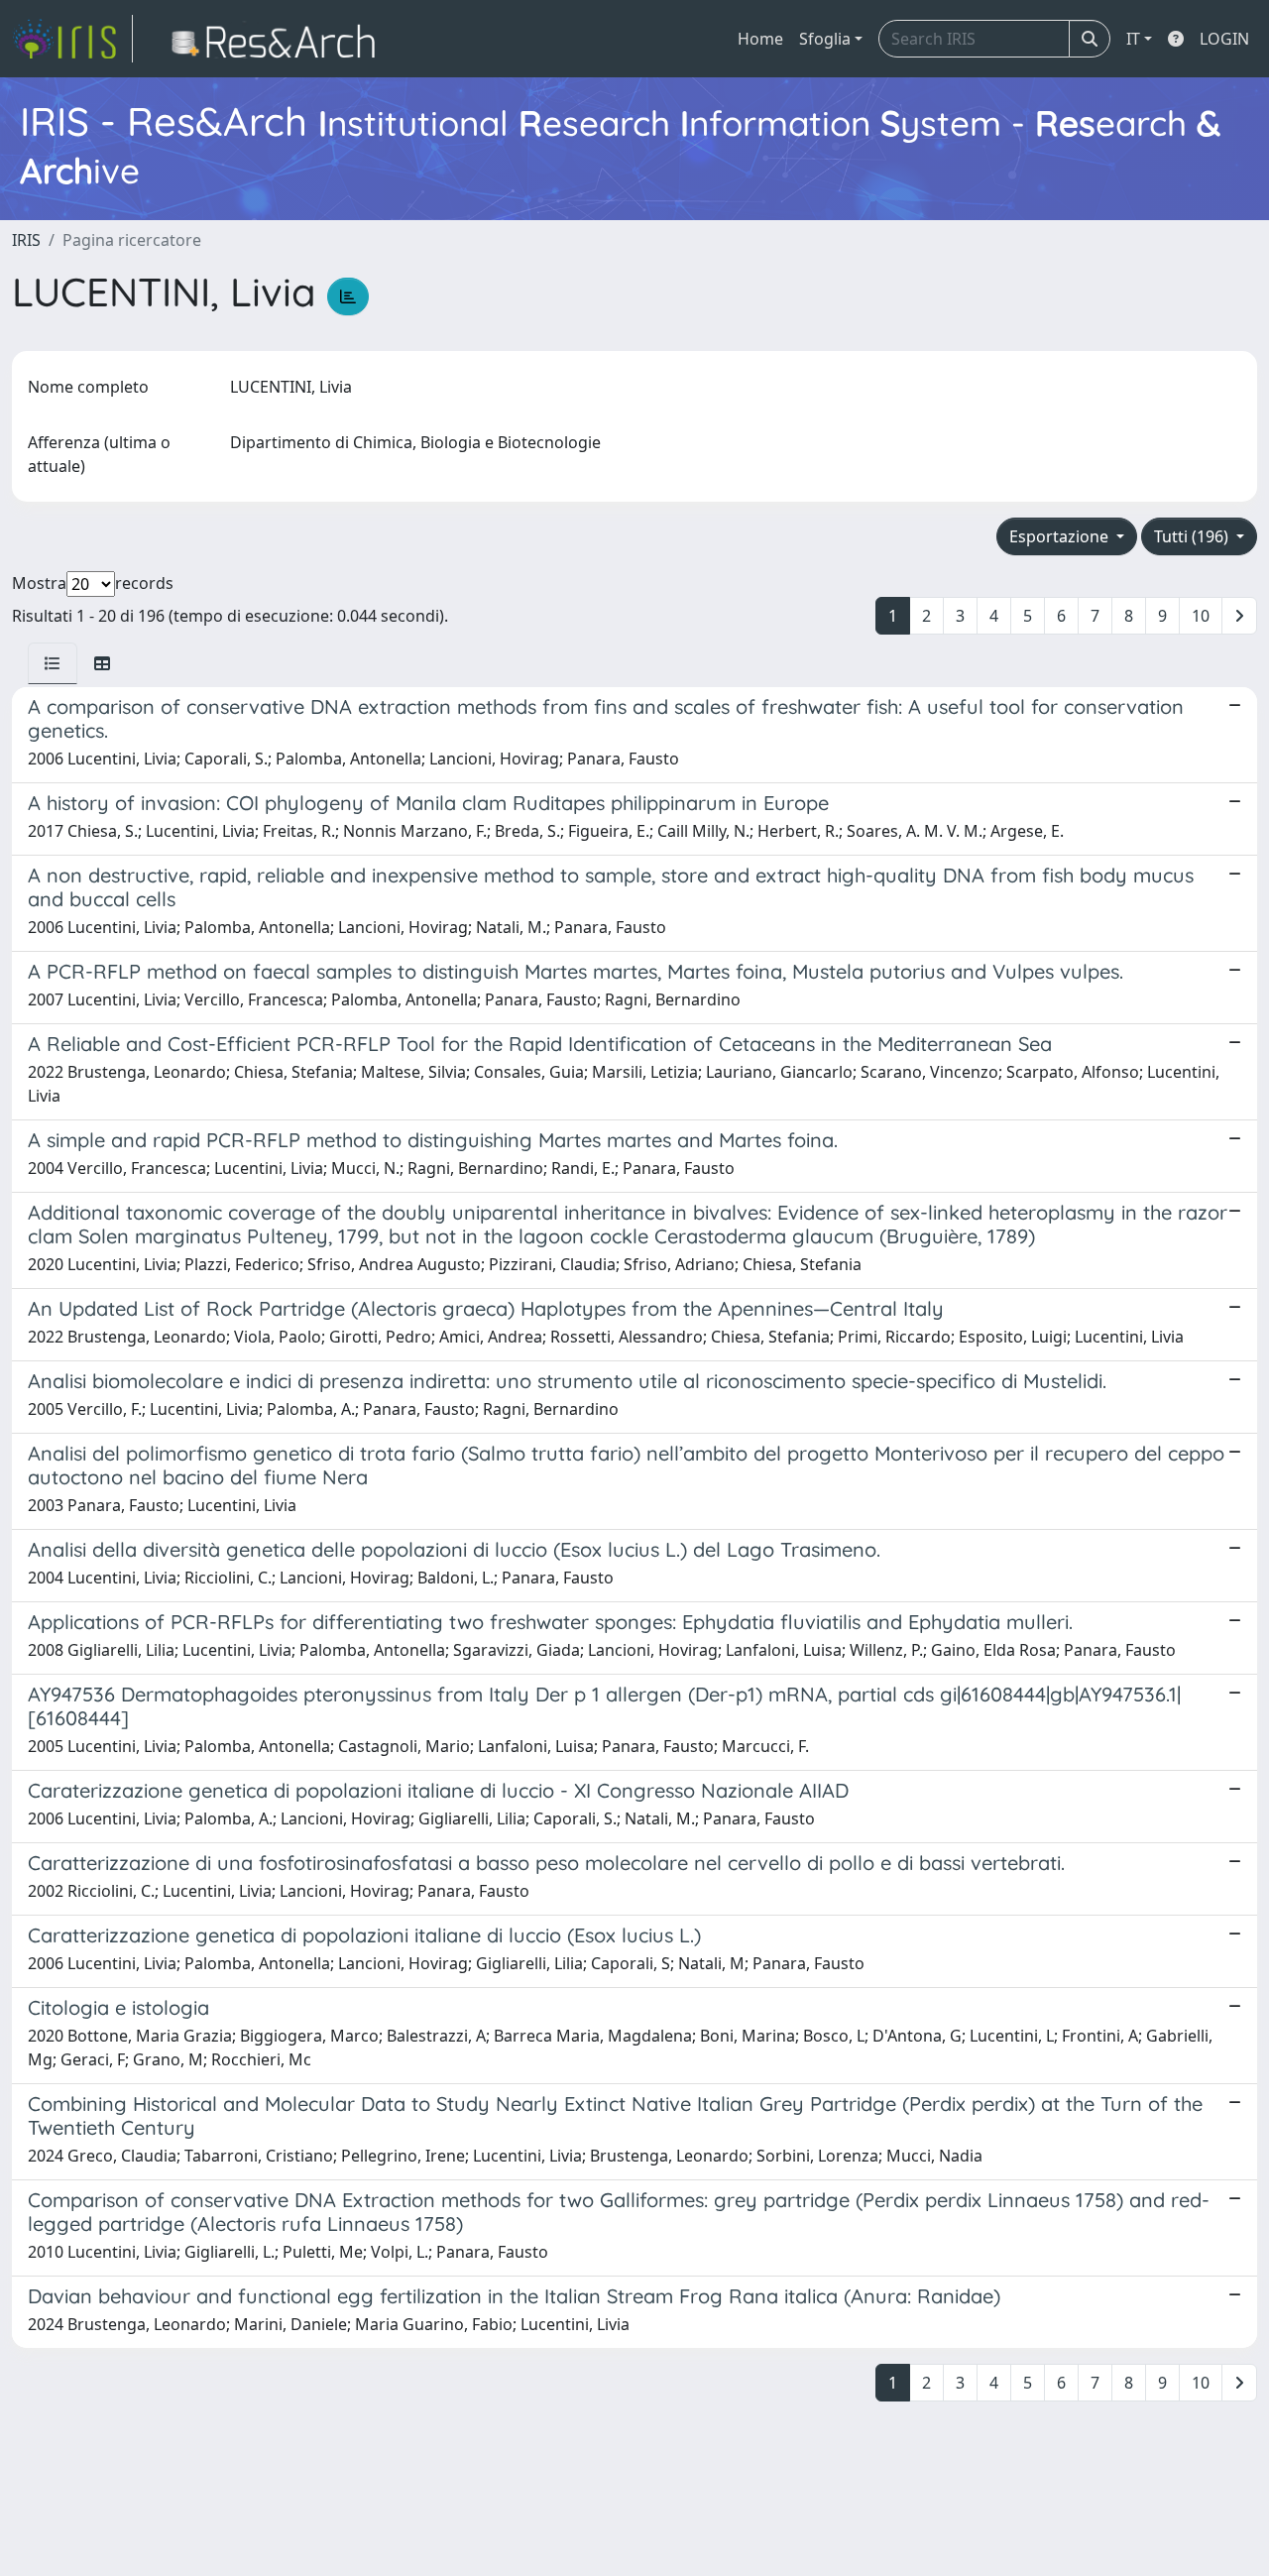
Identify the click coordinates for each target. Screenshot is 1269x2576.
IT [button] (1133, 39)
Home (760, 39)
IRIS (26, 240)
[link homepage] (72, 39)
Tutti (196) (1193, 536)
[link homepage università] (279, 39)
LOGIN (1224, 39)
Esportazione (1061, 536)
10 (1201, 616)
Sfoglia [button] (825, 39)
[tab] (53, 663)
